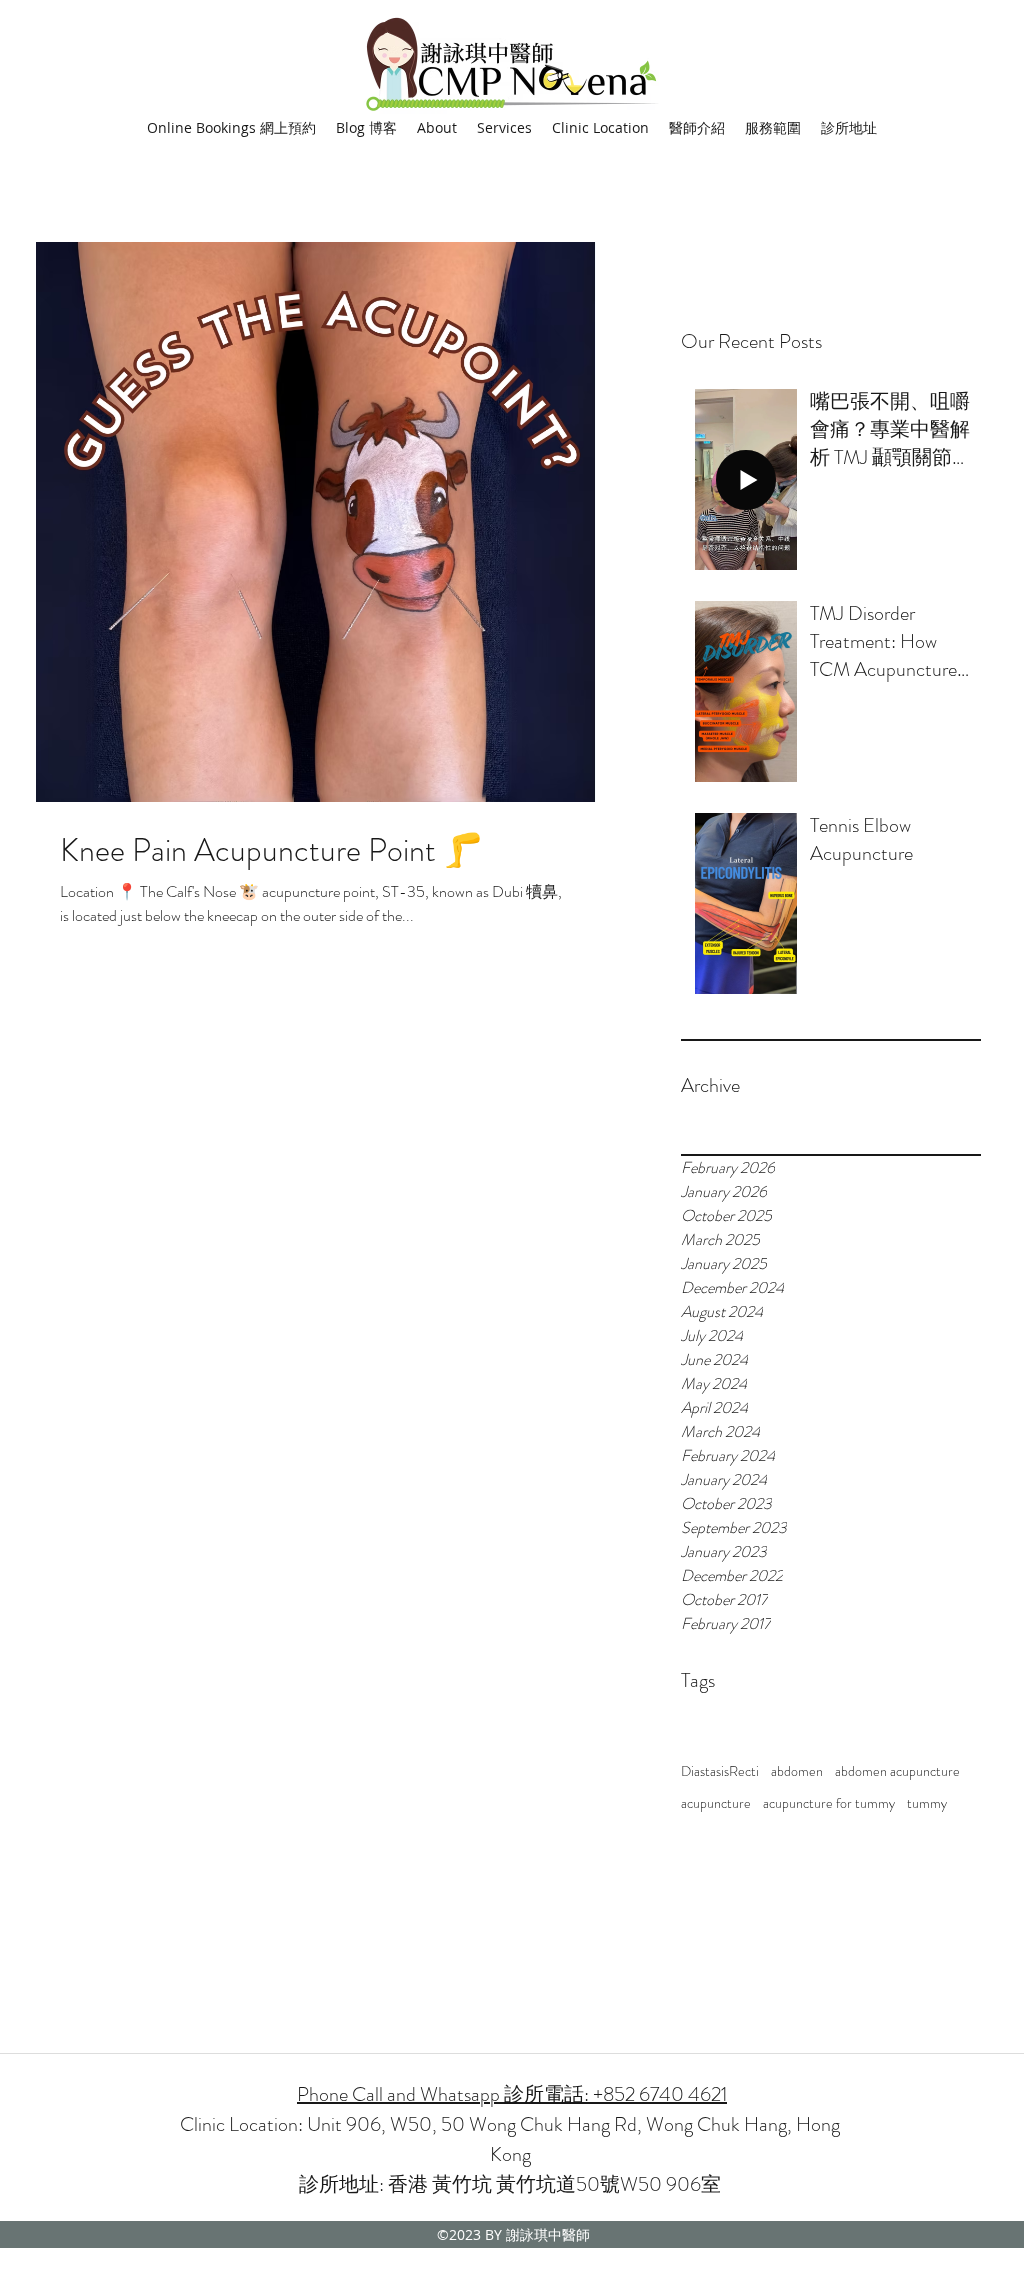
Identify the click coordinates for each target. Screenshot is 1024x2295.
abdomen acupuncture (897, 1771)
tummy (927, 1803)
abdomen (797, 1771)
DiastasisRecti (720, 1771)
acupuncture (716, 1803)
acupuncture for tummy (829, 1803)
